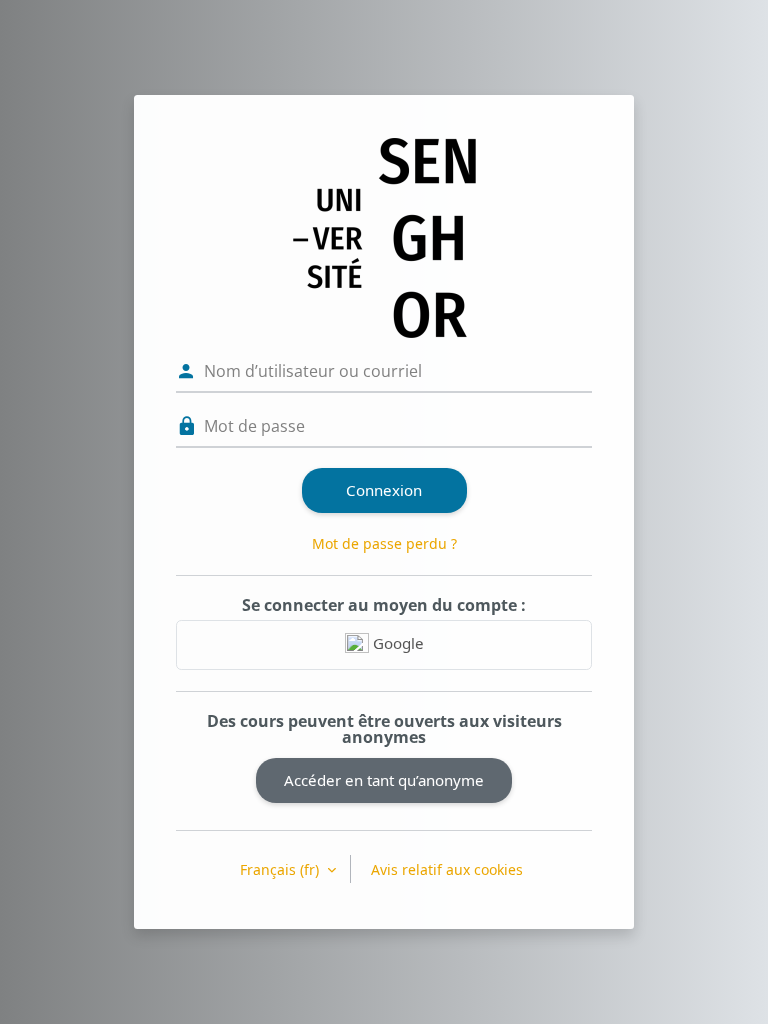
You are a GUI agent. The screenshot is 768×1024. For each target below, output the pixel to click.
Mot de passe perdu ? (384, 543)
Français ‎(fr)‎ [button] (281, 869)
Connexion (384, 490)
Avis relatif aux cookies (447, 869)
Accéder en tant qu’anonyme (384, 780)
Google (396, 643)
